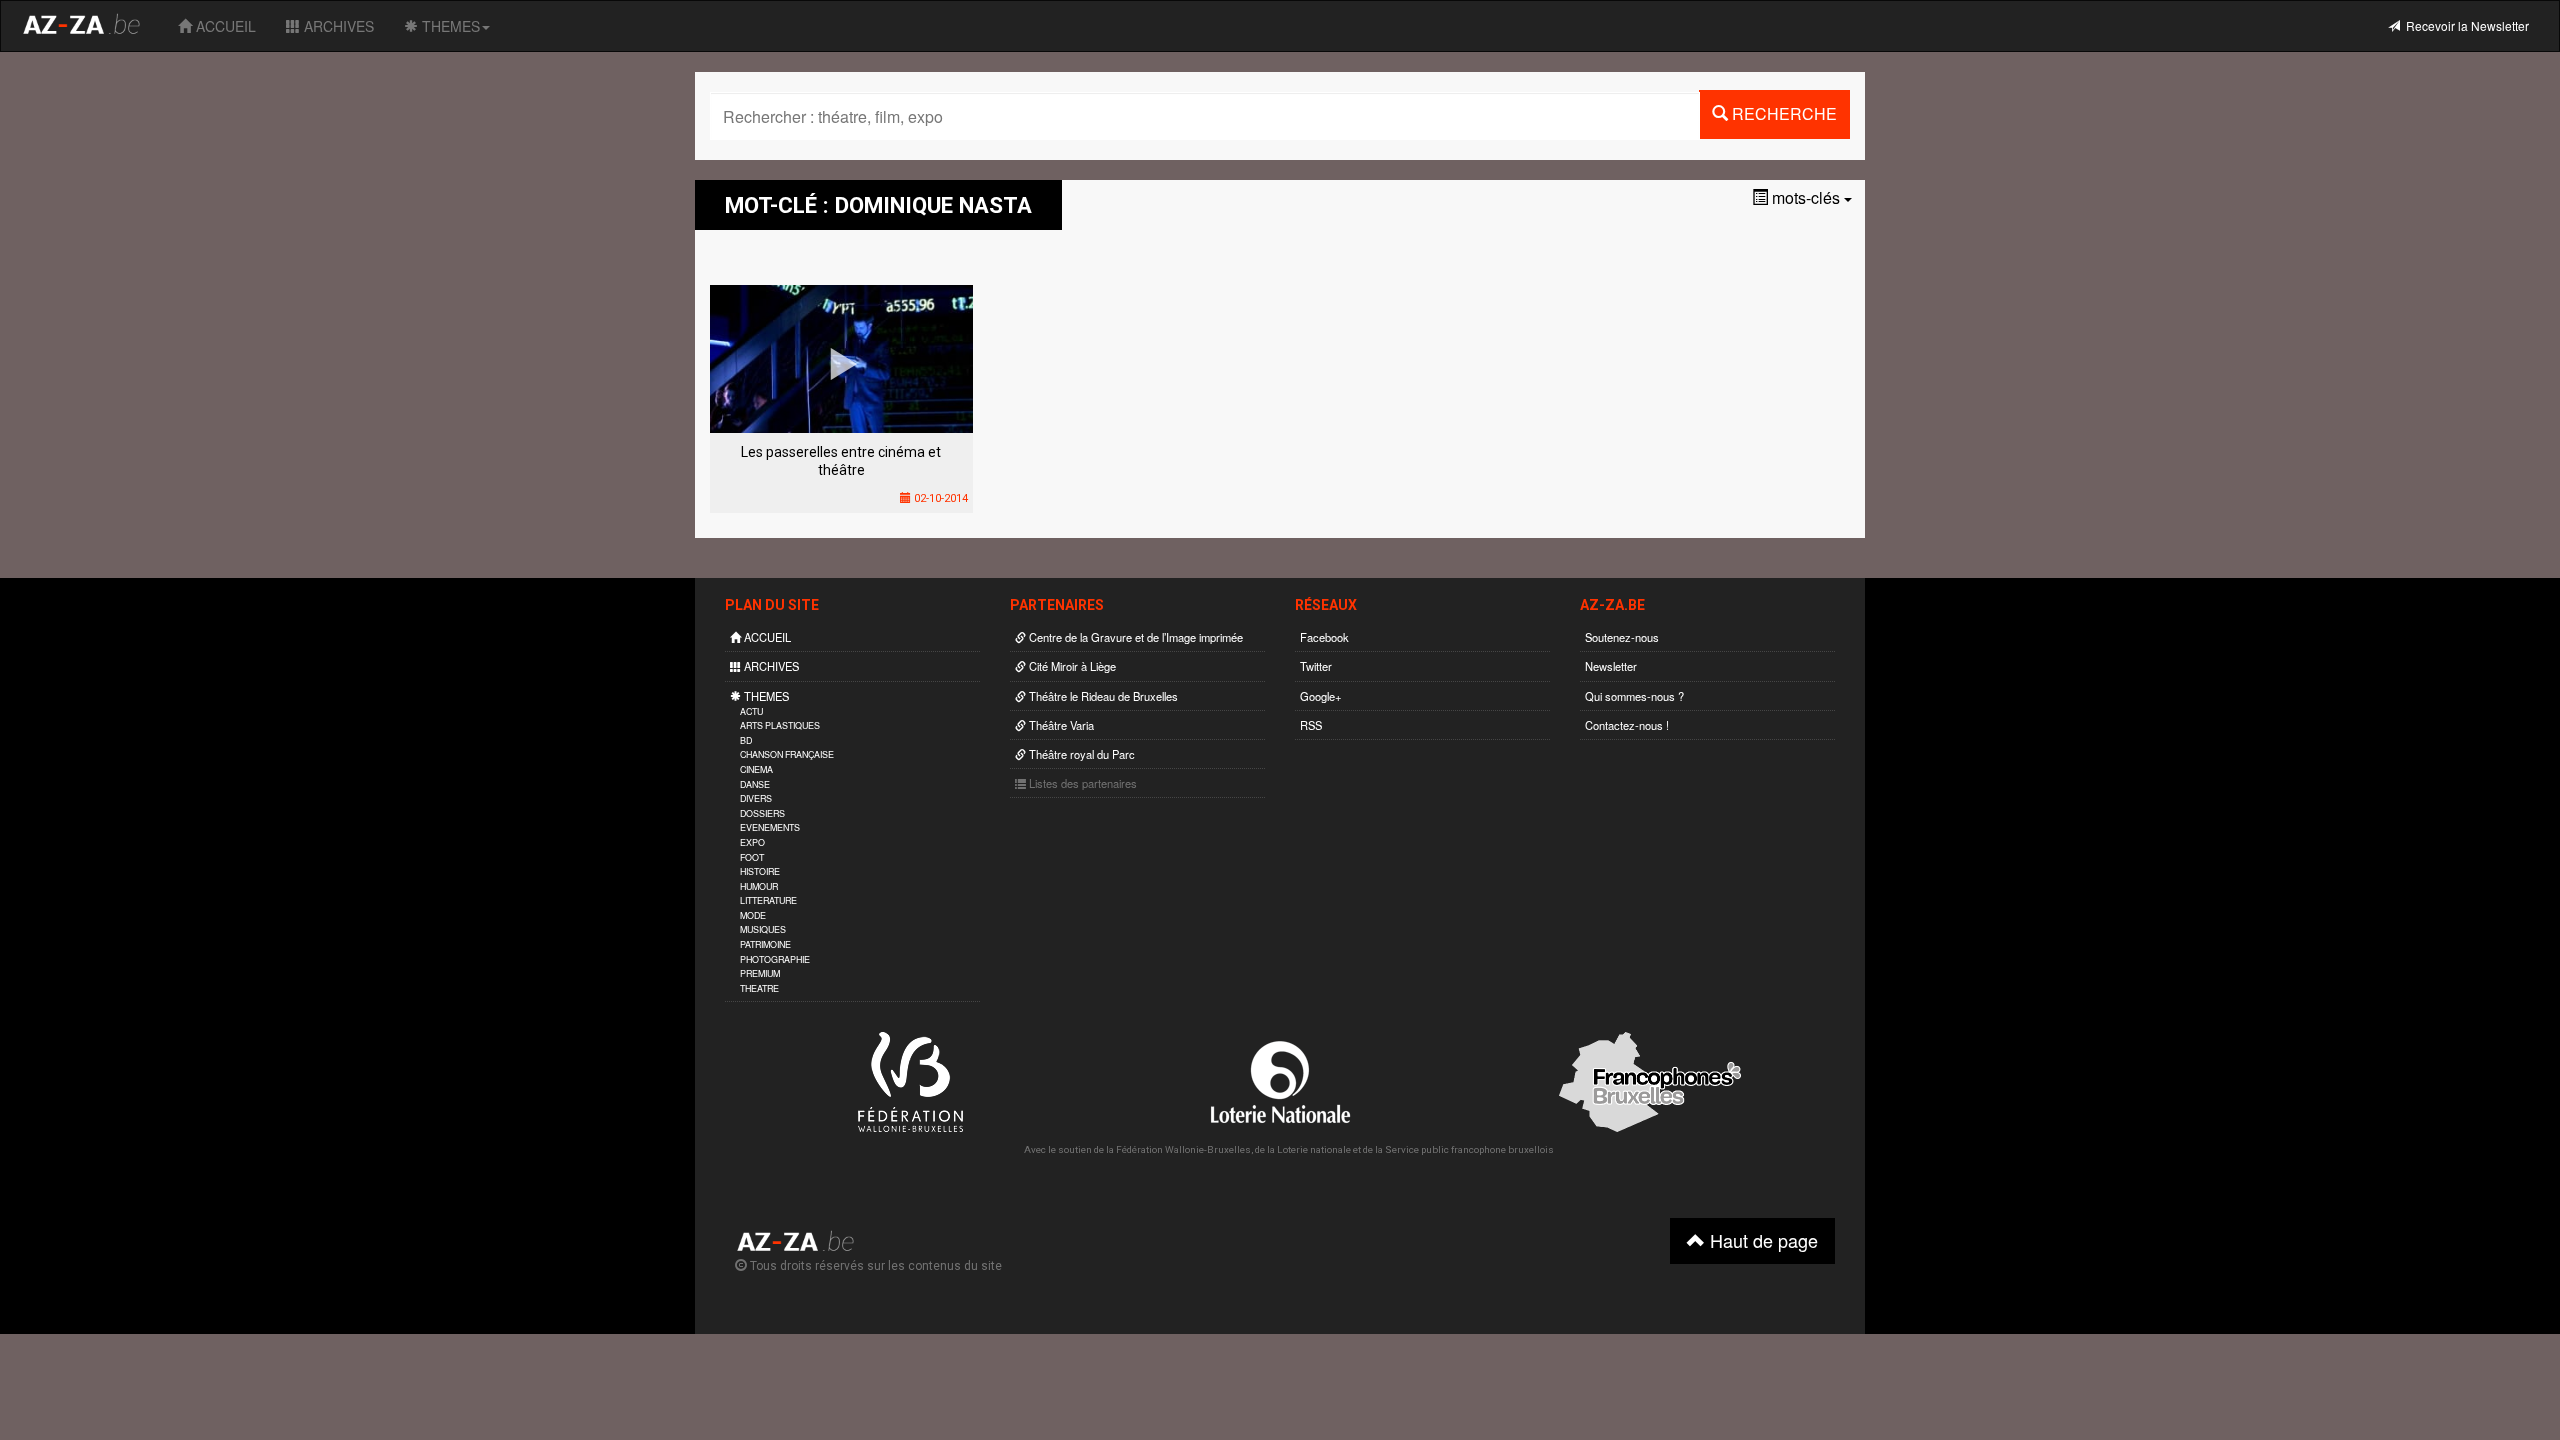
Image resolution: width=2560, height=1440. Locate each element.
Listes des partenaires (1081, 783)
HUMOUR (759, 886)
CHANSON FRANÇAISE (787, 754)
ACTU (751, 711)
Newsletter (1611, 666)
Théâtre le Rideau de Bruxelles (1102, 696)
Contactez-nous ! (1627, 725)
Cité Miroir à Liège (1071, 666)
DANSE (755, 784)
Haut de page (1761, 1240)
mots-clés (1806, 197)
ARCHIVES (337, 26)
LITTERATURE (768, 900)
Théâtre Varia (1060, 725)
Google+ (1321, 696)
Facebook (1324, 637)
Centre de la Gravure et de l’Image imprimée (1134, 637)
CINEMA (756, 769)
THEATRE (759, 988)
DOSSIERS (762, 813)
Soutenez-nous (1622, 637)
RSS (1311, 725)
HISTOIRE (760, 871)
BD (746, 740)
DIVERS (756, 798)
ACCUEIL (224, 26)
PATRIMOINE (765, 944)
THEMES (449, 26)
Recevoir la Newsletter (2464, 25)
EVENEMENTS (770, 827)
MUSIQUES (763, 929)
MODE (753, 915)
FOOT (752, 857)
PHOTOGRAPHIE (775, 959)
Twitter (1316, 666)
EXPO (752, 842)
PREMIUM (760, 973)
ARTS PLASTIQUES (780, 725)
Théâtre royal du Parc (1080, 754)
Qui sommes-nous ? (1634, 696)
